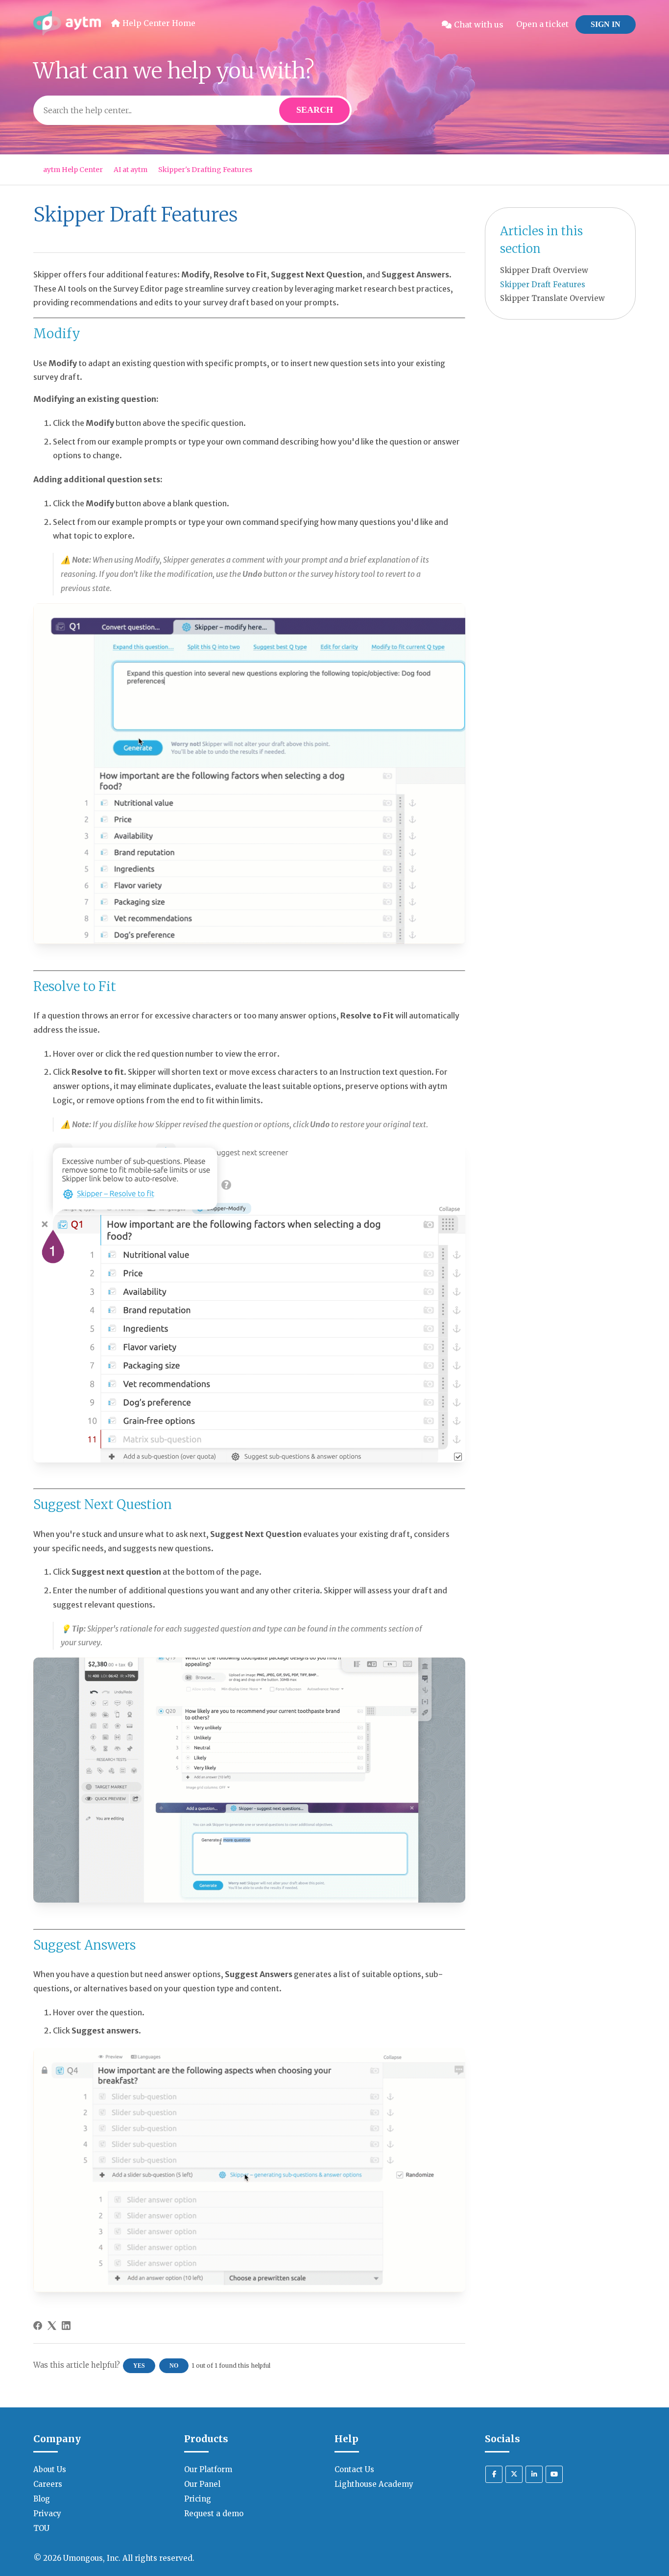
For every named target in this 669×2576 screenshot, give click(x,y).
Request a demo (214, 2514)
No (174, 2366)
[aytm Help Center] (67, 25)
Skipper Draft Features (543, 285)
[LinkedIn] (66, 2326)
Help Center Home (159, 23)
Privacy (47, 2514)
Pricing (198, 2499)
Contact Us (354, 2469)
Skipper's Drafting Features (205, 170)
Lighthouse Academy (374, 2484)
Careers (48, 2484)
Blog (42, 2499)
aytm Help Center (73, 170)
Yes (139, 2366)
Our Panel (202, 2484)
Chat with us (479, 25)
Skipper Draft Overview (544, 270)
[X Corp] (52, 2326)
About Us (50, 2469)
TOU (41, 2528)
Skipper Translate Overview (552, 298)
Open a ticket (542, 24)
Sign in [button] (606, 24)
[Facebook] (38, 2326)
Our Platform (208, 2469)
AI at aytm (131, 170)
